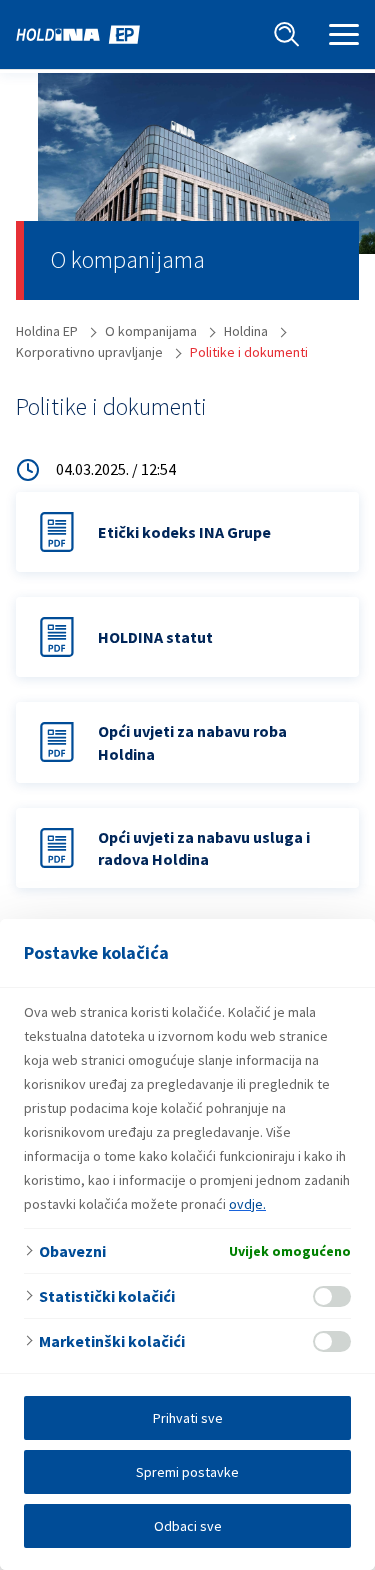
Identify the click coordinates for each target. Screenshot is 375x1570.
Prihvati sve (188, 1418)
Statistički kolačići (107, 1296)
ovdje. (247, 1204)
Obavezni (72, 1251)
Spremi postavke (187, 1472)
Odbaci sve (188, 1526)
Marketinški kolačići (112, 1341)
